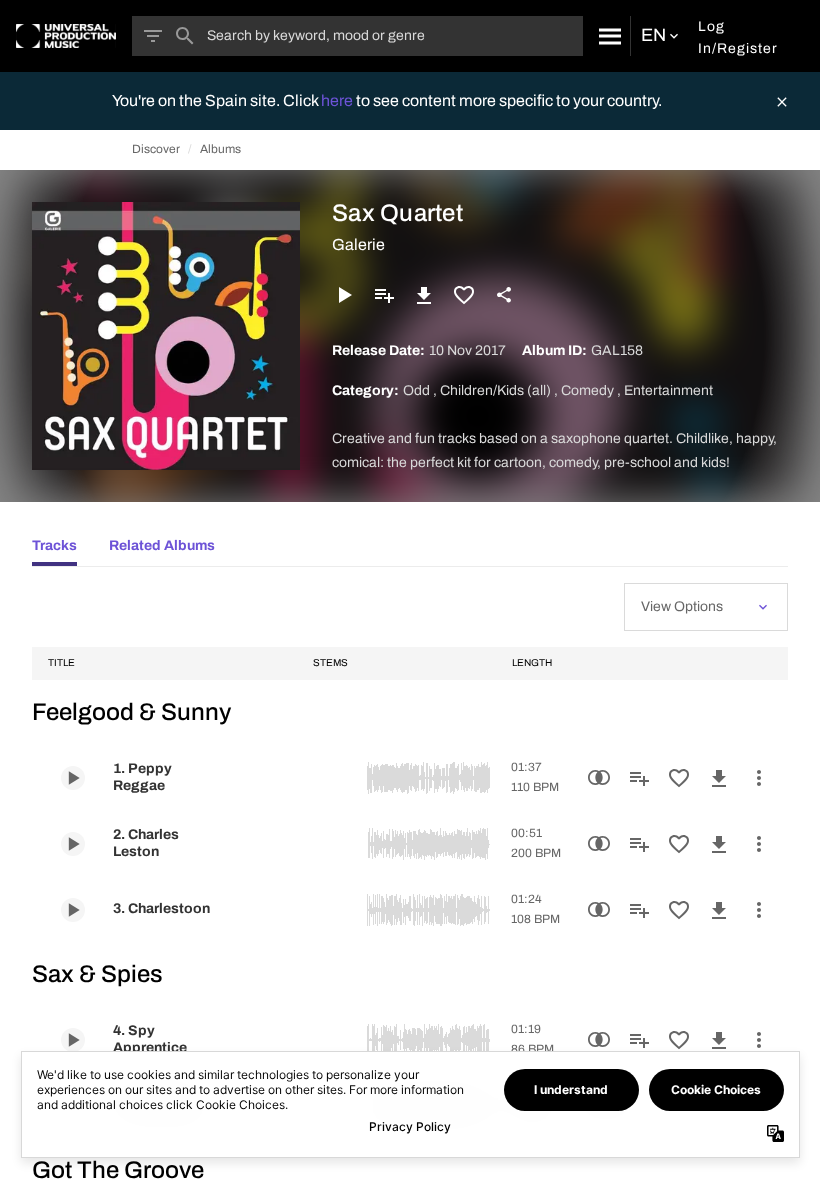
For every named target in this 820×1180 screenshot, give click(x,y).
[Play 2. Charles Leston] (73, 844)
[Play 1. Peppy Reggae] (73, 778)
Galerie (358, 244)
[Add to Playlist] (384, 295)
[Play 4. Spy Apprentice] (73, 1040)
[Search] (606, 36)
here (338, 100)
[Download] (424, 295)
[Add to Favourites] (464, 295)
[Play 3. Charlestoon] (73, 910)
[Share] (504, 295)
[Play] (344, 295)
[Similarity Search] (599, 778)
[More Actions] (759, 778)
